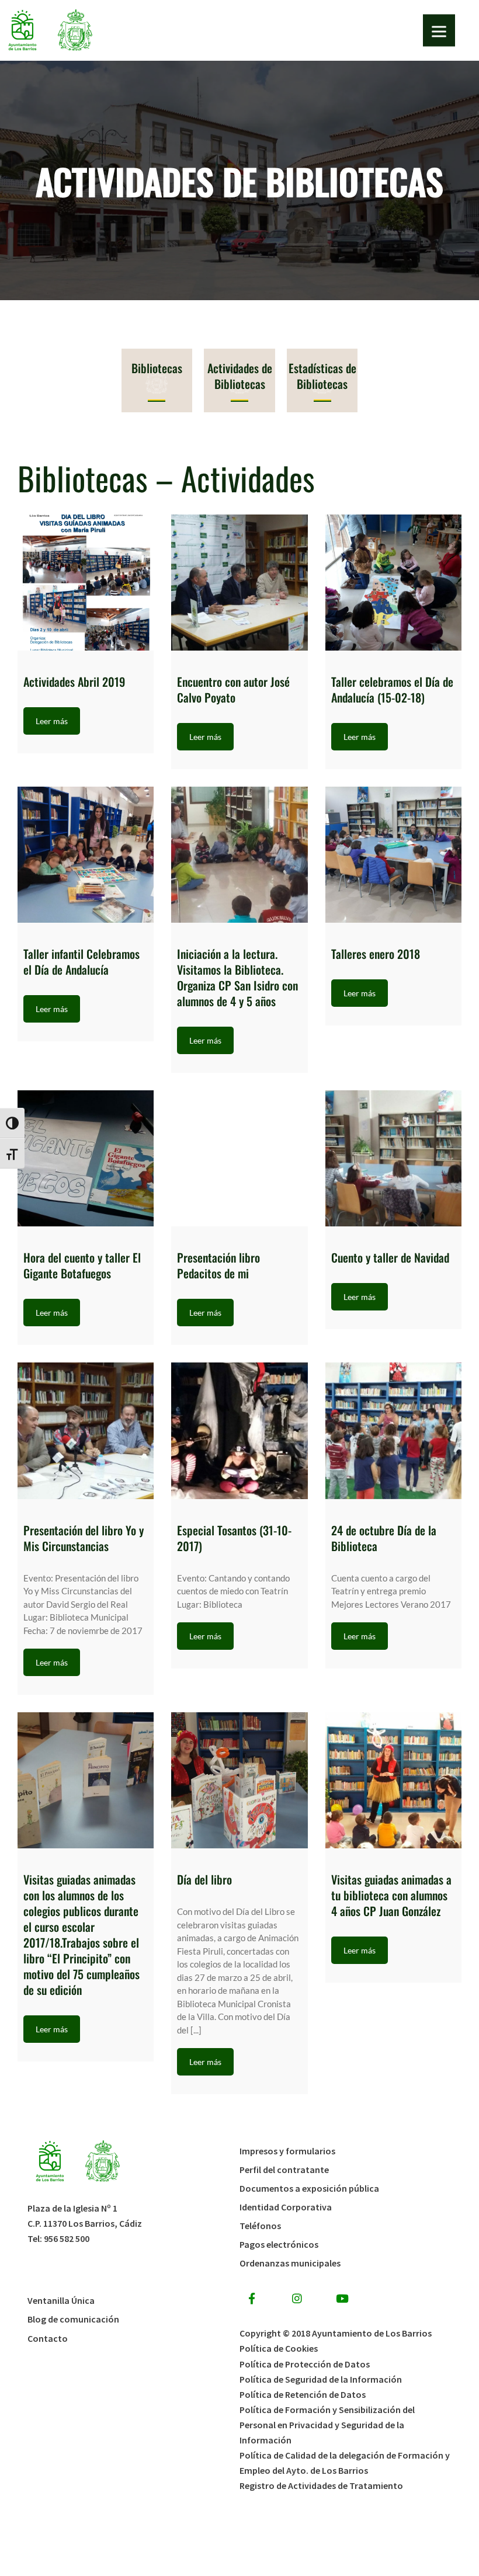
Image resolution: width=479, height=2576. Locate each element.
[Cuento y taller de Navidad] (393, 1158)
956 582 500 (67, 2238)
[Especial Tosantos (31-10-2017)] (239, 1430)
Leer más (52, 721)
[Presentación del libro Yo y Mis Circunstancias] (86, 1430)
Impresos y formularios (287, 2151)
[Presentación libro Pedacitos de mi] (239, 1158)
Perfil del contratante (284, 2170)
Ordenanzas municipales (290, 2263)
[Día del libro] (239, 1780)
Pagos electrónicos (279, 2244)
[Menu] (439, 31)
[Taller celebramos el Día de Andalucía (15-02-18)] (393, 583)
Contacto (48, 2338)
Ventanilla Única (61, 2300)
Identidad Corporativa (286, 2207)
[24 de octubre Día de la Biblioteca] (393, 1430)
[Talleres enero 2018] (393, 855)
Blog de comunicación (73, 2319)
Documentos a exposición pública (309, 2188)
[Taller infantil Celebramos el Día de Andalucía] (86, 855)
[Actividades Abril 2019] (86, 583)
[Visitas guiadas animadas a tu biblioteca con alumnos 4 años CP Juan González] (393, 1780)
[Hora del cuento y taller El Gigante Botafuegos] (86, 1158)
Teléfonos (260, 2226)
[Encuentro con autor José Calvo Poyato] (239, 583)
